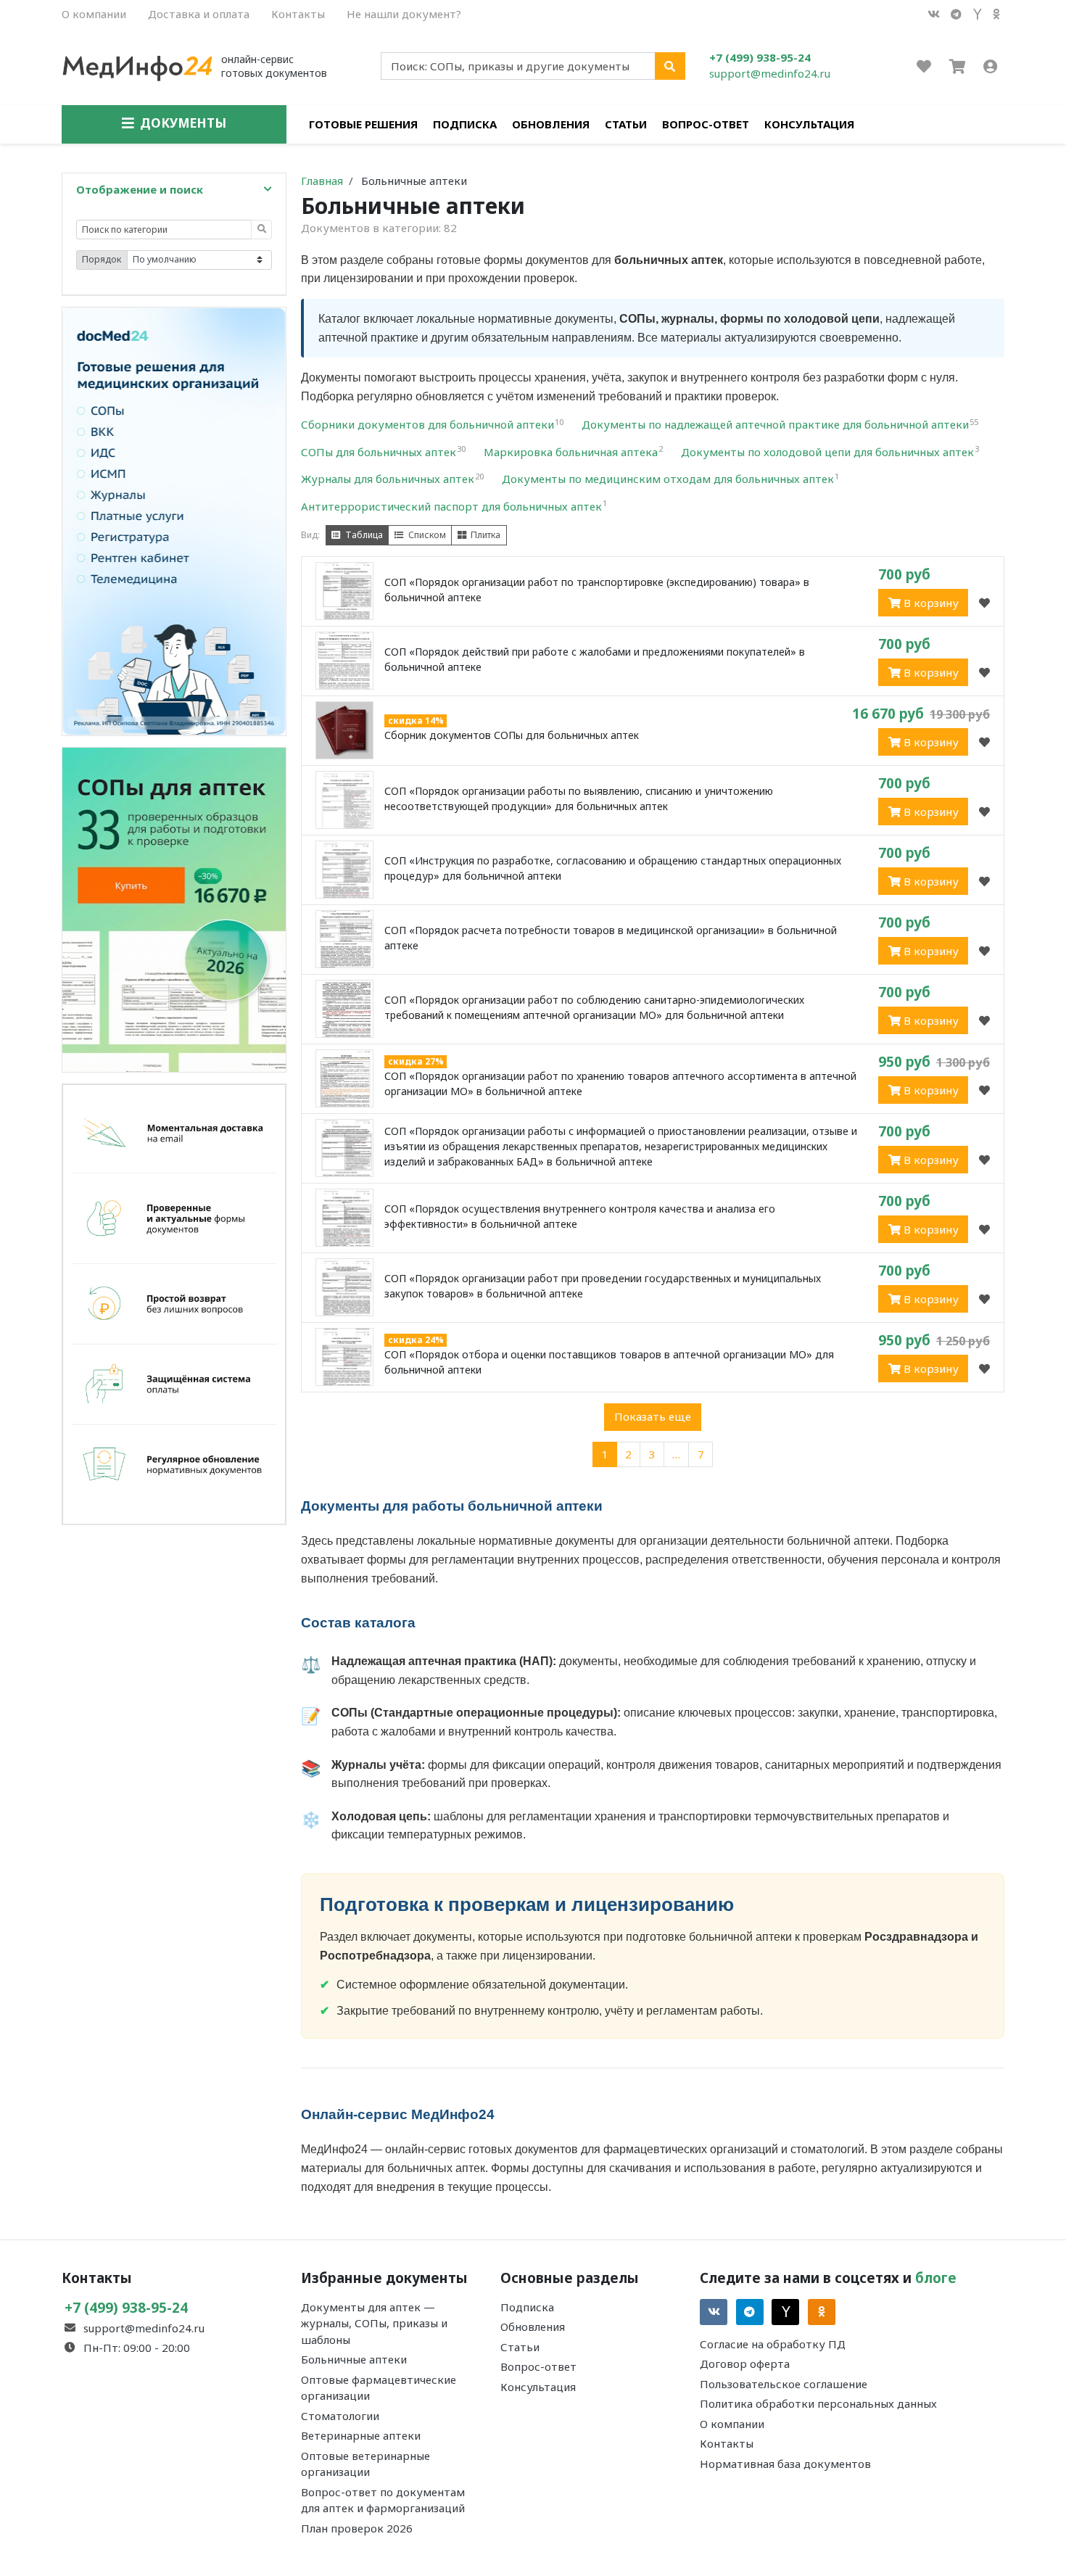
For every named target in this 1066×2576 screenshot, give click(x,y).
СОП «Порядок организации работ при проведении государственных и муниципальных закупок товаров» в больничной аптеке (603, 1286)
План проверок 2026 (357, 2528)
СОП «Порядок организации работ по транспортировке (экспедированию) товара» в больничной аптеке (597, 590)
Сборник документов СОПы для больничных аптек (512, 735)
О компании (94, 14)
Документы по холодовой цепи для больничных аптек (830, 452)
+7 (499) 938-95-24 (760, 57)
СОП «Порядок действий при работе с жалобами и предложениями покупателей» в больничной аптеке (595, 659)
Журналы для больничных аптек (392, 479)
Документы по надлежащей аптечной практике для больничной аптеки (780, 424)
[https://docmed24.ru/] (174, 520)
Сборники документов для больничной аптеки (432, 424)
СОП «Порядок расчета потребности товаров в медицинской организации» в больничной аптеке (611, 938)
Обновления (551, 124)
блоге (936, 2278)
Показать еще (653, 1416)
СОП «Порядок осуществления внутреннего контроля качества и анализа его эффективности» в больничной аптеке (580, 1216)
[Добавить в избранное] (984, 603)
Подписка (465, 124)
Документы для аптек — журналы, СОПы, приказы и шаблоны (374, 2323)
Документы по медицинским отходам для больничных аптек (670, 479)
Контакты (298, 14)
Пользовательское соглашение (784, 2384)
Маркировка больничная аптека (573, 452)
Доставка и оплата (199, 14)
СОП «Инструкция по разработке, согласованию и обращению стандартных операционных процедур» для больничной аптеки (613, 868)
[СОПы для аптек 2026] (174, 908)
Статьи (626, 124)
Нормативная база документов (785, 2464)
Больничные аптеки (354, 2359)
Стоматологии (340, 2416)
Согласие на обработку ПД (773, 2344)
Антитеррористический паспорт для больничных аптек (454, 506)
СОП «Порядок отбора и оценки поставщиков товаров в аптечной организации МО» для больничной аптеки (609, 1362)
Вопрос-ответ (706, 124)
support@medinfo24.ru (770, 73)
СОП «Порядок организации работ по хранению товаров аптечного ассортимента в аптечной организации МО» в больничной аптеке (620, 1083)
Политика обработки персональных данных (818, 2403)
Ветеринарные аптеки (361, 2435)
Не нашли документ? (404, 14)
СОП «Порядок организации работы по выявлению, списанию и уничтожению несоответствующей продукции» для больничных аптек (579, 798)
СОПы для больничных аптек (383, 452)
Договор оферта (745, 2364)
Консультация (809, 124)
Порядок (102, 259)
